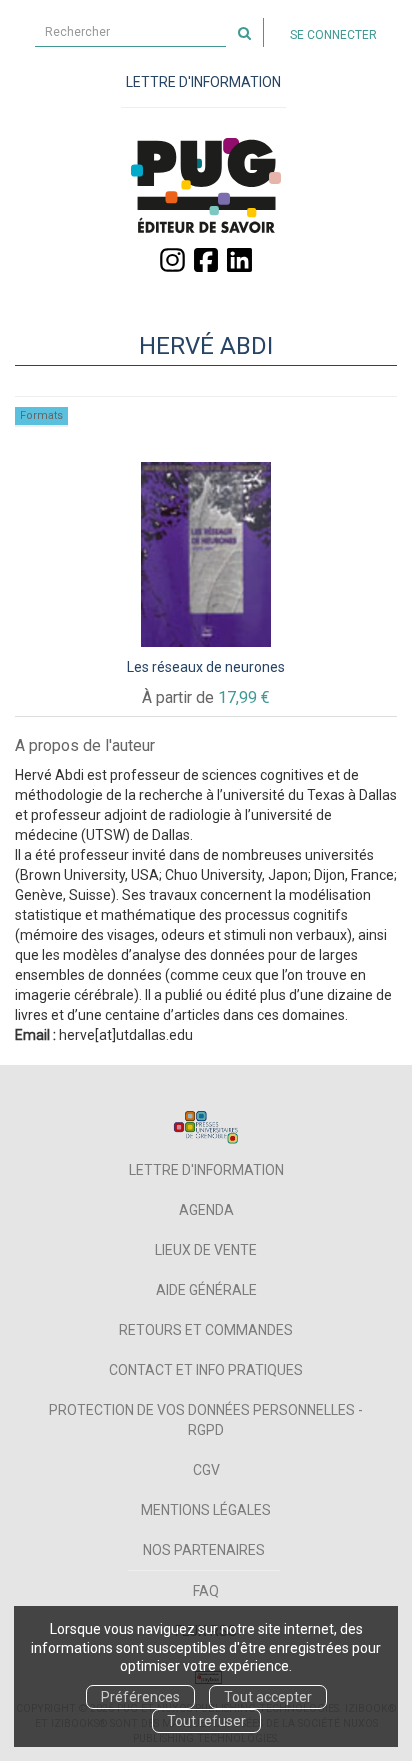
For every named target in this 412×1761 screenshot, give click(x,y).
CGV (206, 1470)
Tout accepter (268, 1697)
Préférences (140, 1697)
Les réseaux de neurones (206, 667)
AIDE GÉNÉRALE (206, 1290)
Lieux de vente (206, 1250)
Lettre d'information (206, 1170)
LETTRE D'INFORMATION (203, 82)
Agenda (206, 1210)
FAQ (206, 1591)
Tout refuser (206, 1721)
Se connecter (333, 35)
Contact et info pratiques (206, 1370)
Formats (41, 415)
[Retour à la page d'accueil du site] (206, 185)
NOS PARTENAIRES (204, 1550)
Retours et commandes (206, 1330)
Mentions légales (206, 1510)
